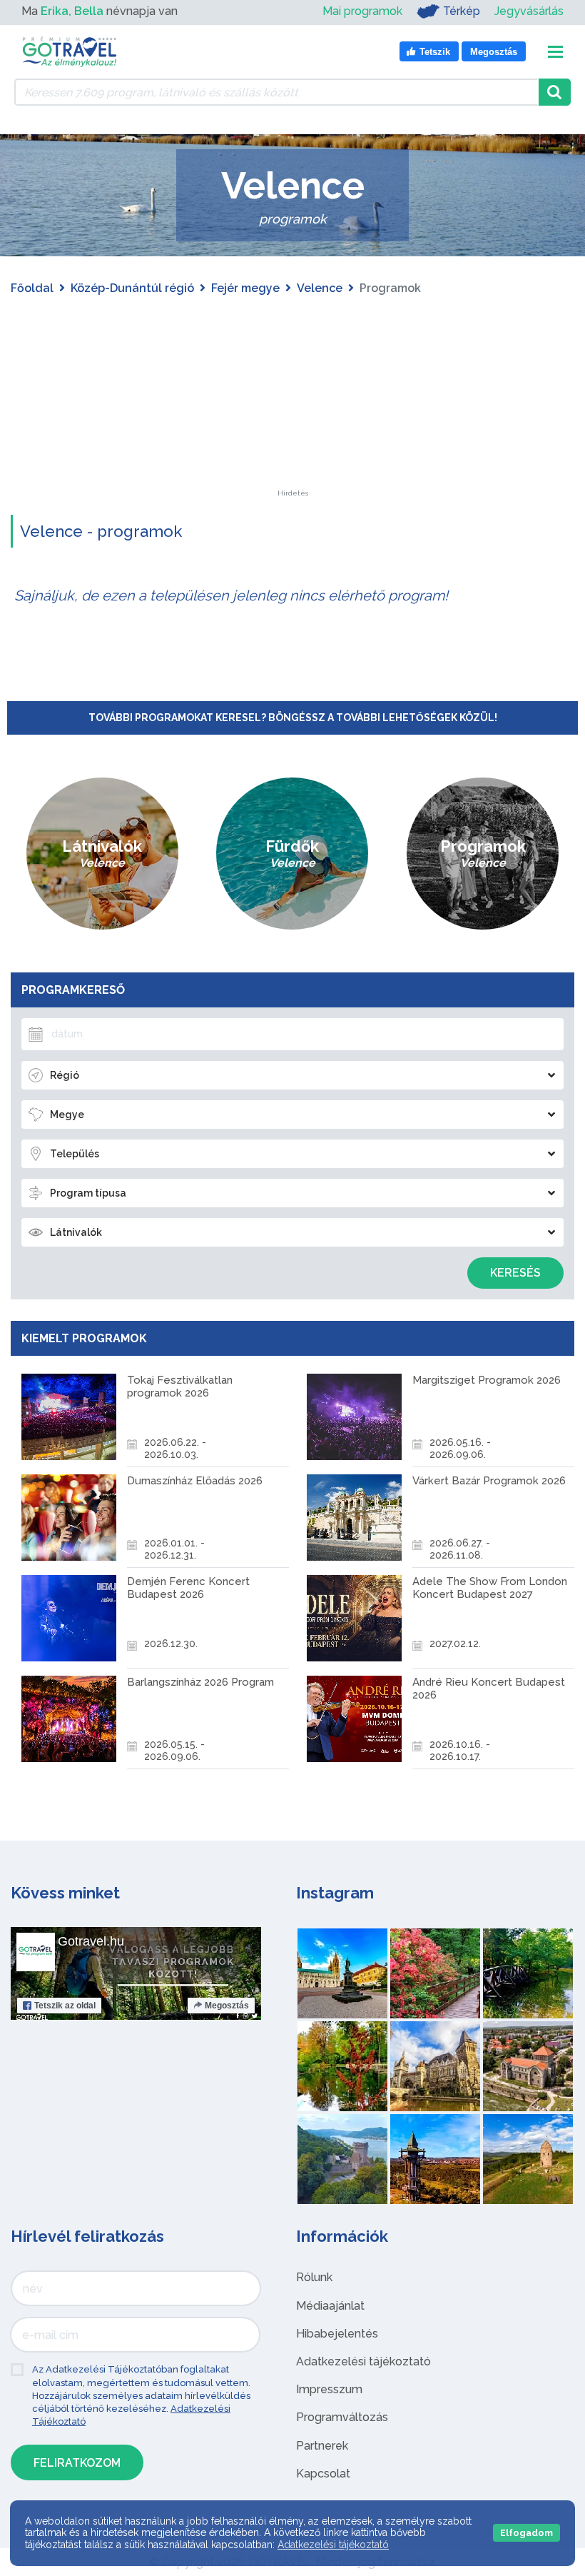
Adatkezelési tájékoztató (363, 2361)
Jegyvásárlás (529, 11)
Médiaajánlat (330, 2306)
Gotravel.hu (91, 1941)
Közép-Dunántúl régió (132, 288)
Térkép (462, 11)
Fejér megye (245, 288)
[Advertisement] (292, 401)
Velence (320, 288)
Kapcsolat (323, 2474)
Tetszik (65, 2006)
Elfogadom (526, 2533)
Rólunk (314, 2277)
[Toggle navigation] (555, 52)
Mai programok (362, 11)
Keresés (515, 1273)
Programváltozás (342, 2417)
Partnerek (322, 2446)
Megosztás (227, 2006)
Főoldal (32, 288)
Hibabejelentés (337, 2334)
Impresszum (329, 2389)
